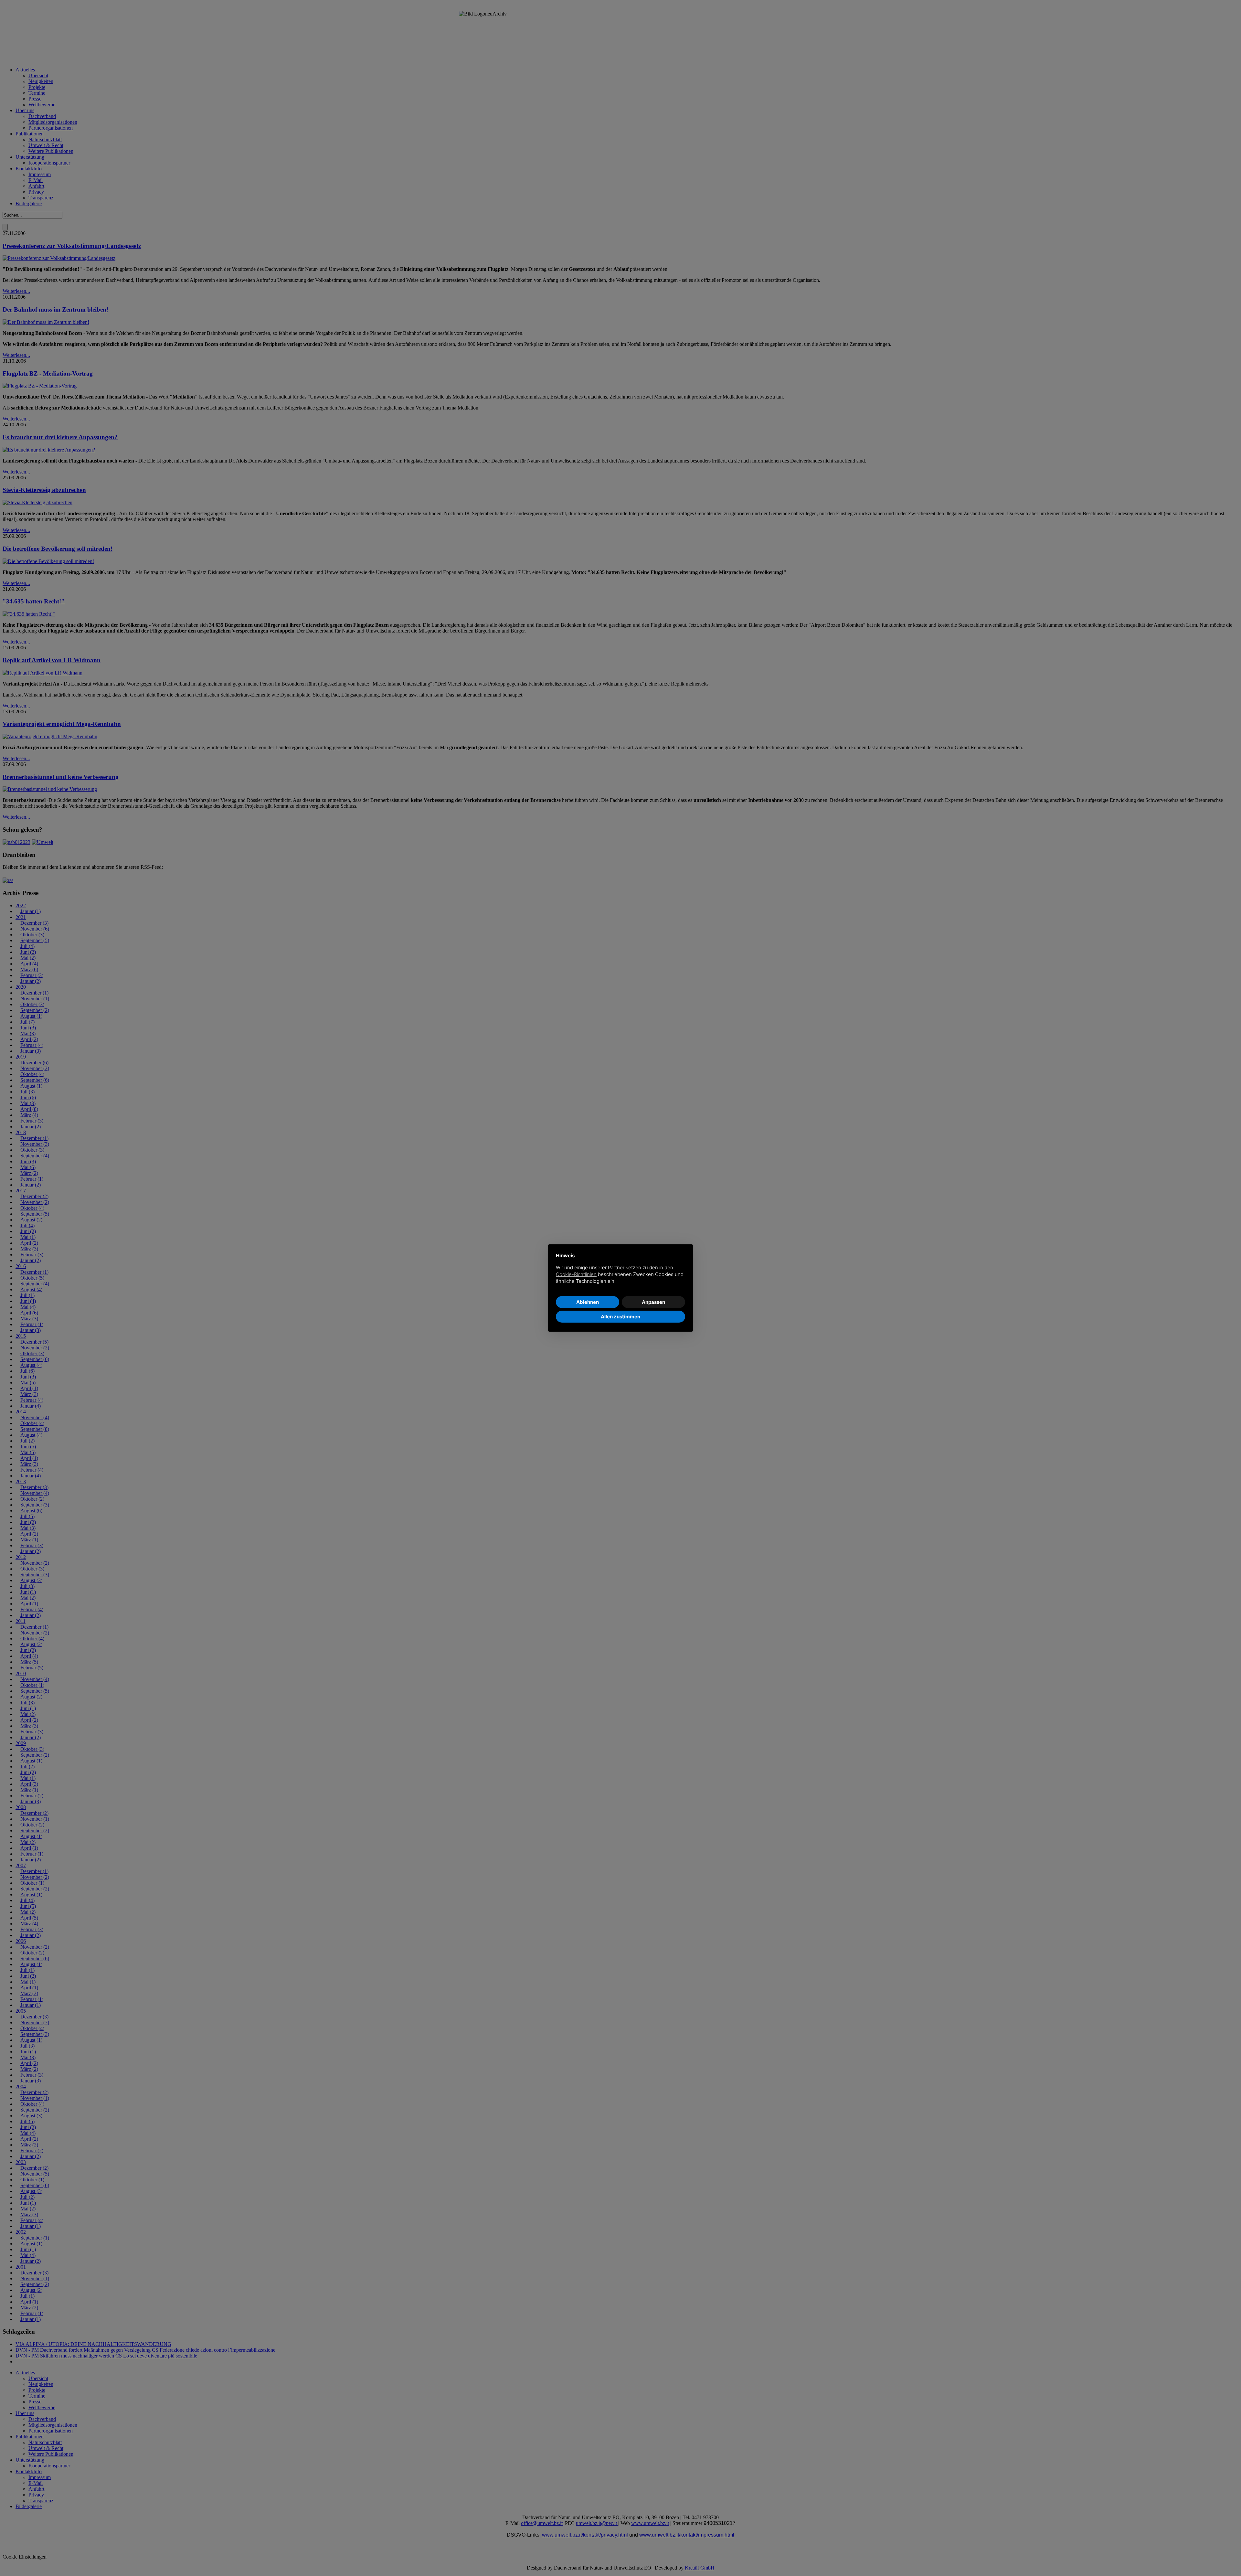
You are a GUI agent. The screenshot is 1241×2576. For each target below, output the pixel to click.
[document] (620, 1273)
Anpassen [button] (653, 1302)
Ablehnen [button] (588, 1302)
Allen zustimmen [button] (620, 1317)
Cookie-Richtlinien (576, 1274)
